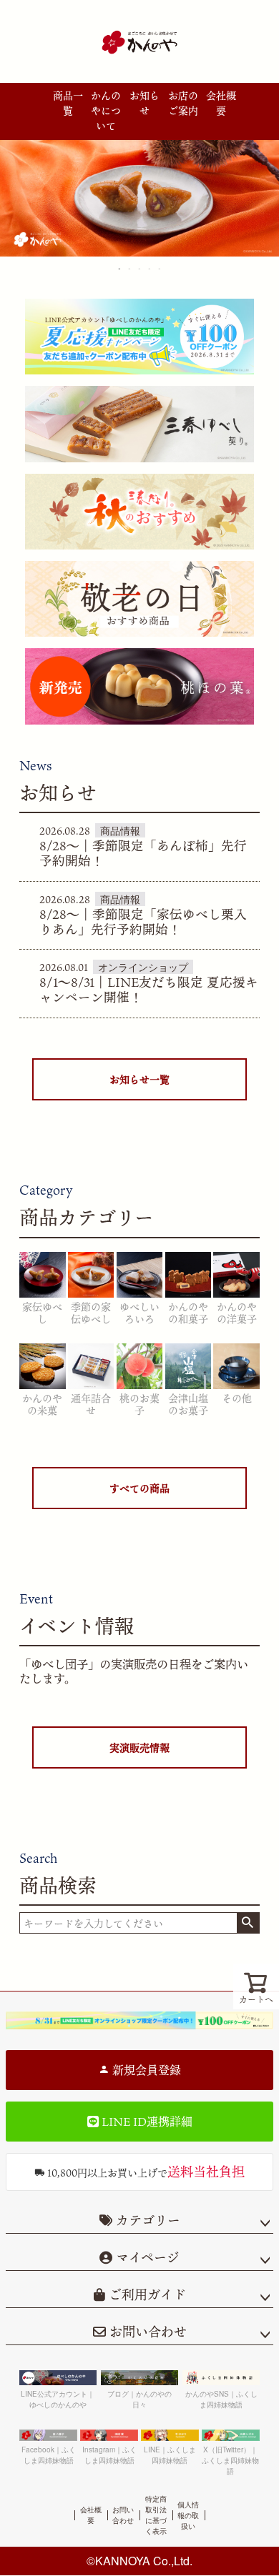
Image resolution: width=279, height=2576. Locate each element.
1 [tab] (120, 269)
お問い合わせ (146, 2332)
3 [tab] (140, 269)
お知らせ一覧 (139, 1079)
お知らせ (145, 103)
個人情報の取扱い (188, 2515)
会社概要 (221, 103)
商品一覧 (68, 103)
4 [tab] (150, 269)
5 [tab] (160, 269)
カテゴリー (148, 2220)
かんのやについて (106, 110)
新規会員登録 (145, 2070)
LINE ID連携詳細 (146, 2122)
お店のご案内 (183, 103)
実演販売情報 (139, 1747)
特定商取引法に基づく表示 (156, 2515)
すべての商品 (139, 1488)
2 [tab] (130, 269)
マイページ (146, 2257)
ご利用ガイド (146, 2294)
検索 (248, 1923)
